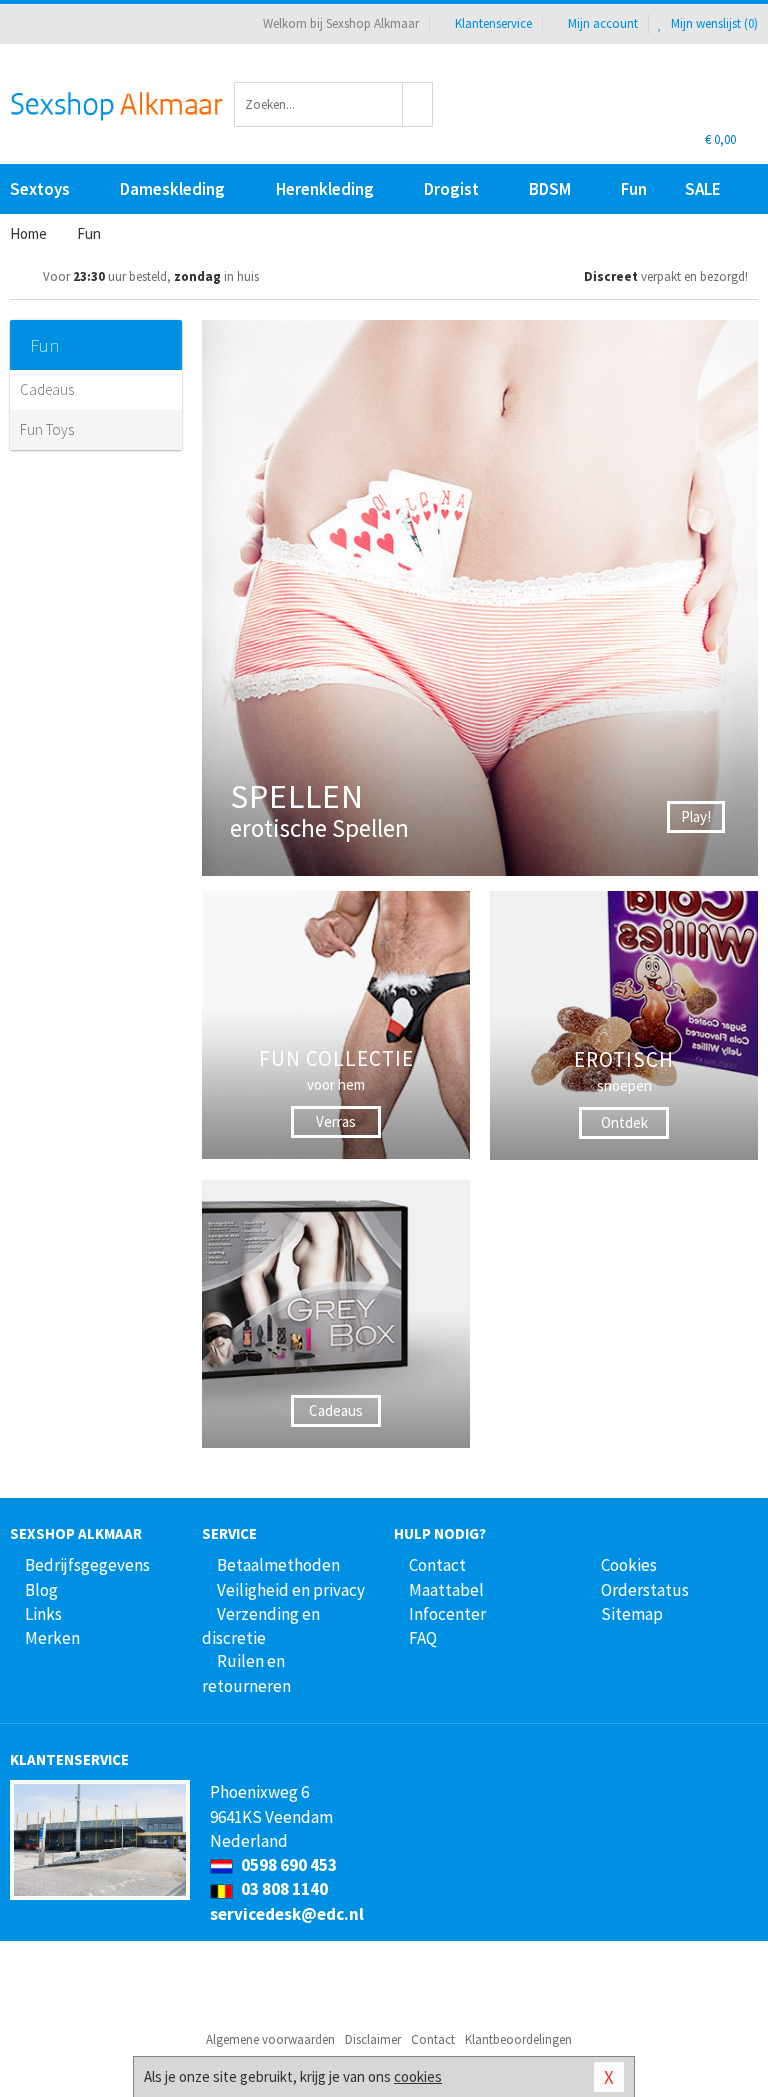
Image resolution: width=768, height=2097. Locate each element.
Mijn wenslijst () (713, 23)
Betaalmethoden (278, 1565)
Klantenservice (493, 23)
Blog (41, 1590)
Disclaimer (373, 2039)
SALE (703, 189)
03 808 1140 (283, 1889)
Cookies (629, 1565)
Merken (52, 1638)
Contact (437, 1565)
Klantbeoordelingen (518, 2039)
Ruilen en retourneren (246, 1673)
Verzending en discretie (261, 1626)
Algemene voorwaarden (270, 2039)
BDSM (550, 189)
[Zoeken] (418, 104)
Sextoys (40, 189)
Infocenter (447, 1614)
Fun (634, 189)
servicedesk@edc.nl (287, 1914)
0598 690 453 (287, 1865)
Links (43, 1614)
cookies (418, 2076)
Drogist (451, 189)
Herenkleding (325, 189)
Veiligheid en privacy (291, 1590)
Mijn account (603, 23)
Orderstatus (645, 1590)
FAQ (423, 1638)
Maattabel (446, 1590)
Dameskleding (172, 189)
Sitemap (632, 1614)
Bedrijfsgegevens (87, 1565)
